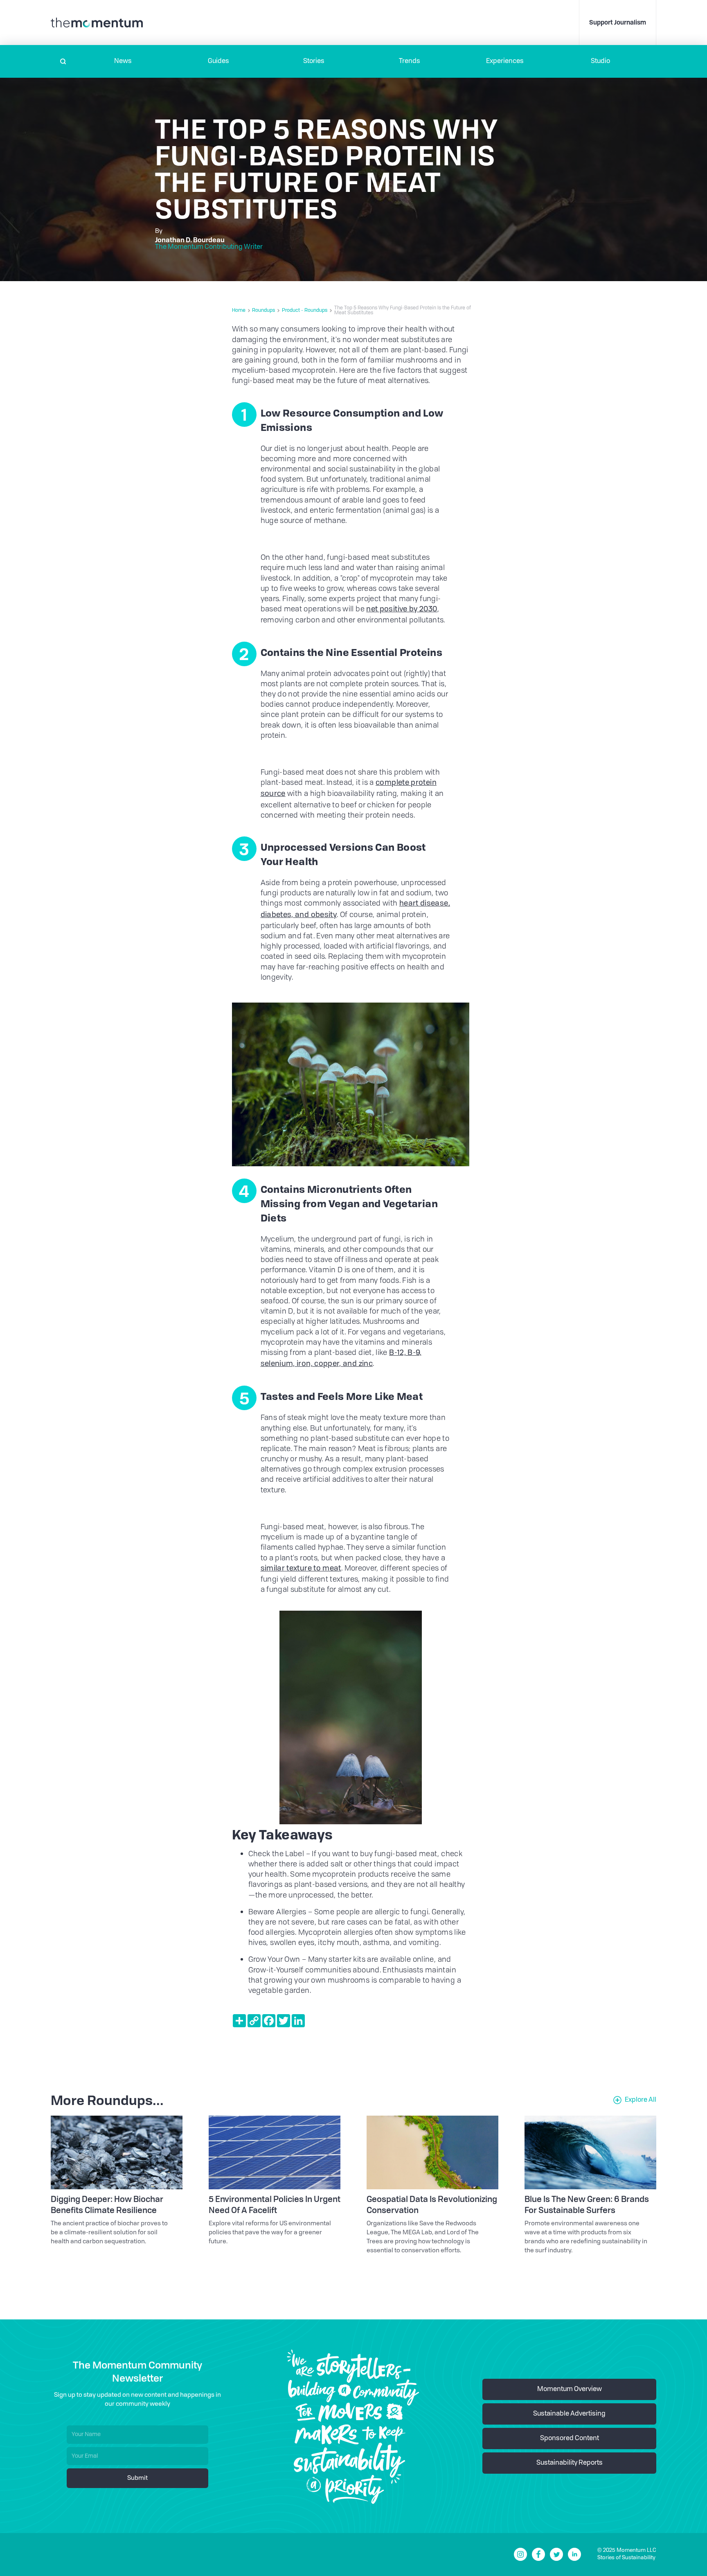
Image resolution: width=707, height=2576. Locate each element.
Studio (600, 61)
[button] (123, 61)
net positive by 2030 (402, 609)
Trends (410, 61)
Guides (218, 61)
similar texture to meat (301, 1569)
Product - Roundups (305, 311)
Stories (314, 61)
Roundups (263, 311)
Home (239, 311)
